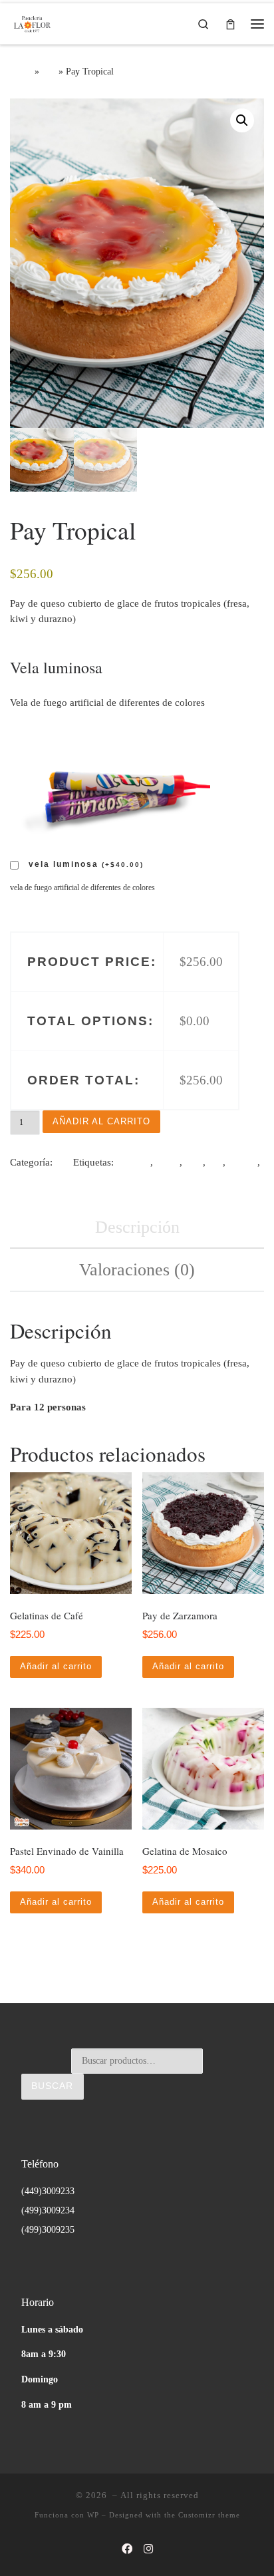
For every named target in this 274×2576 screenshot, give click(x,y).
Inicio (21, 71)
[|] (32, 21)
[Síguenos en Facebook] (127, 2550)
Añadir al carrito (101, 1121)
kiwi (194, 1162)
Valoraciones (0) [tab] (137, 1270)
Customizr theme (209, 2515)
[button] (242, 120)
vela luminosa (86, 864)
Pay (49, 71)
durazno (133, 1162)
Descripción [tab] (137, 1227)
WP (93, 2515)
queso (22, 1178)
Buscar (52, 2086)
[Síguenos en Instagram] (148, 2550)
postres (243, 1162)
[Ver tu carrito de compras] (230, 24)
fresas (168, 1162)
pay (215, 1162)
